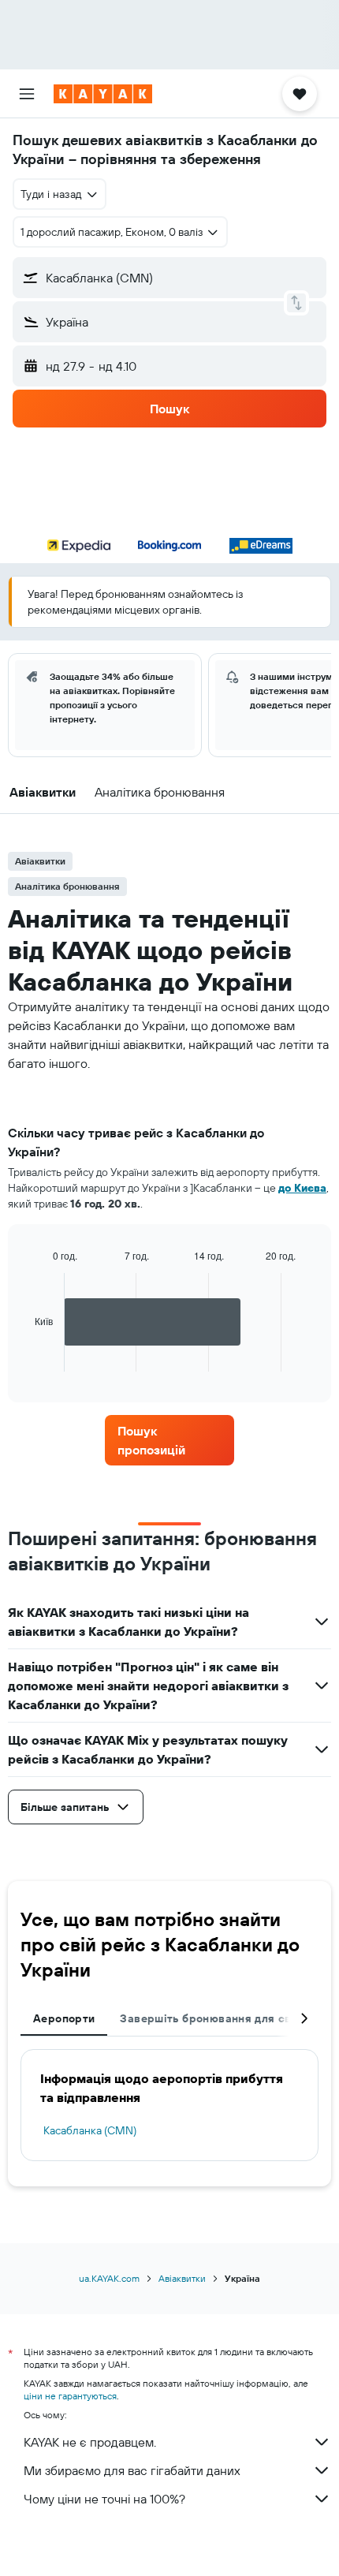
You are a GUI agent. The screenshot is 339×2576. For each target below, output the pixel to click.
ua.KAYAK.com (109, 2278)
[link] (169, 1440)
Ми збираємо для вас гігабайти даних (132, 2470)
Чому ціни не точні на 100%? (104, 2499)
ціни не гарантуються (70, 2396)
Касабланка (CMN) (90, 2130)
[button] (27, 94)
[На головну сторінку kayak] (103, 94)
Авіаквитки (182, 2278)
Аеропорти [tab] (64, 2018)
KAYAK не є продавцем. (90, 2442)
